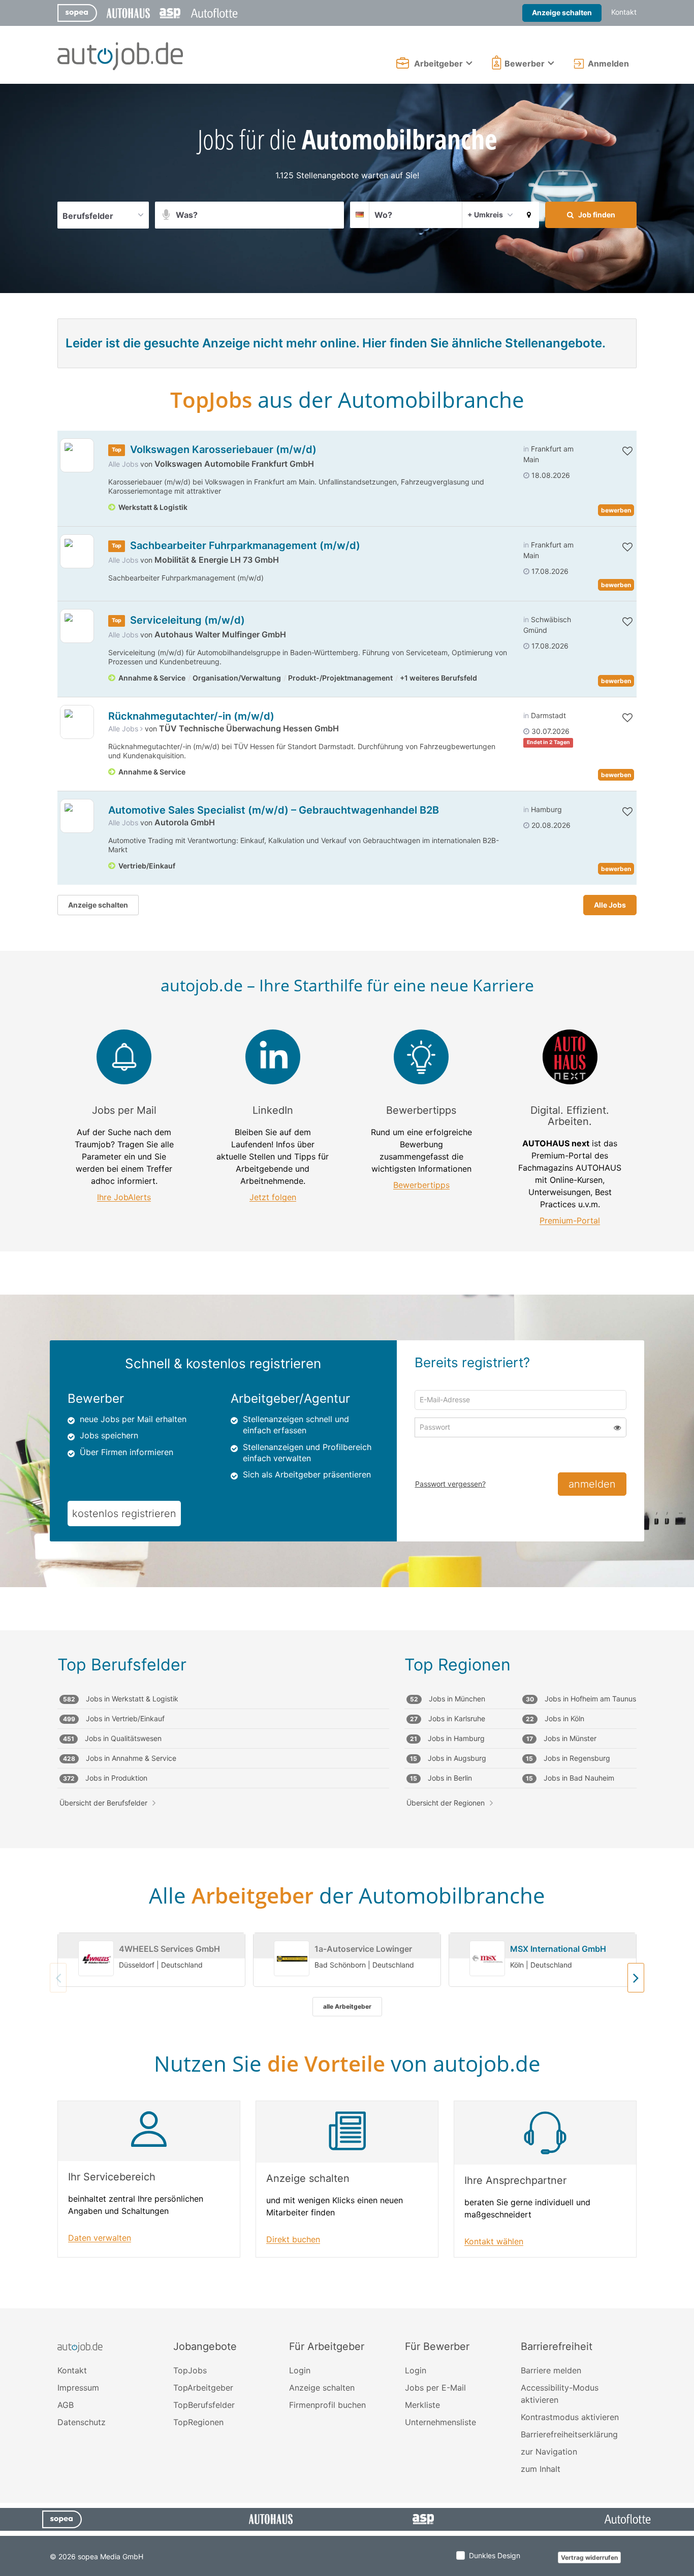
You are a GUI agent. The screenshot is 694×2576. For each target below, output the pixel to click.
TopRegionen (198, 2422)
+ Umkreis (485, 215)
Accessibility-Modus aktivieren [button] (560, 2394)
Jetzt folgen (273, 1197)
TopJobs (190, 2370)
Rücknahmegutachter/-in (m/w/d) (191, 716)
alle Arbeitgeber (347, 2006)
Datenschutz (82, 2422)
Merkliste (422, 2405)
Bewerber (525, 63)
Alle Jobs (123, 464)
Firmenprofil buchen (327, 2405)
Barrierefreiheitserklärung (569, 2434)
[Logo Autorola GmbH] (77, 816)
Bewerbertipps (421, 1185)
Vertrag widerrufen (589, 2557)
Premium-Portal (570, 1221)
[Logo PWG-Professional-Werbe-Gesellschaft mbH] (77, 722)
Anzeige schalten (562, 12)
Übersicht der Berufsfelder (103, 1803)
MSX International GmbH (558, 1949)
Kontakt (624, 12)
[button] (529, 215)
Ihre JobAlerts (124, 1197)
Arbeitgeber (438, 63)
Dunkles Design (495, 2555)
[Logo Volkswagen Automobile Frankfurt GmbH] (77, 455)
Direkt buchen (293, 2240)
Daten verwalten (100, 2238)
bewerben (616, 510)
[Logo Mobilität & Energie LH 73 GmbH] (77, 551)
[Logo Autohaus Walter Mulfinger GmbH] (77, 626)
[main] (347, 1196)
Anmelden (608, 63)
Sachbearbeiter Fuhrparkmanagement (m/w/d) (245, 545)
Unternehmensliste (440, 2422)
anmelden (592, 1484)
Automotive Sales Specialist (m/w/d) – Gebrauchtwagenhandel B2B (274, 810)
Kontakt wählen (494, 2242)
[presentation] (636, 1978)
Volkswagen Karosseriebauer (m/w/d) (223, 449)
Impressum (78, 2388)
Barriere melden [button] (551, 2370)
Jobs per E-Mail (435, 2388)
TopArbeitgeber (203, 2388)
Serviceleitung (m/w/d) (187, 620)
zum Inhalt (541, 2469)
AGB (66, 2405)
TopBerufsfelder (204, 2405)
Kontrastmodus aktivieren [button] (570, 2417)
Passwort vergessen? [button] (450, 1484)
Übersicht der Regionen (446, 1803)
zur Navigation (549, 2452)
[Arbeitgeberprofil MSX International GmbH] (487, 1959)
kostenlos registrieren (124, 1514)
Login (300, 2370)
